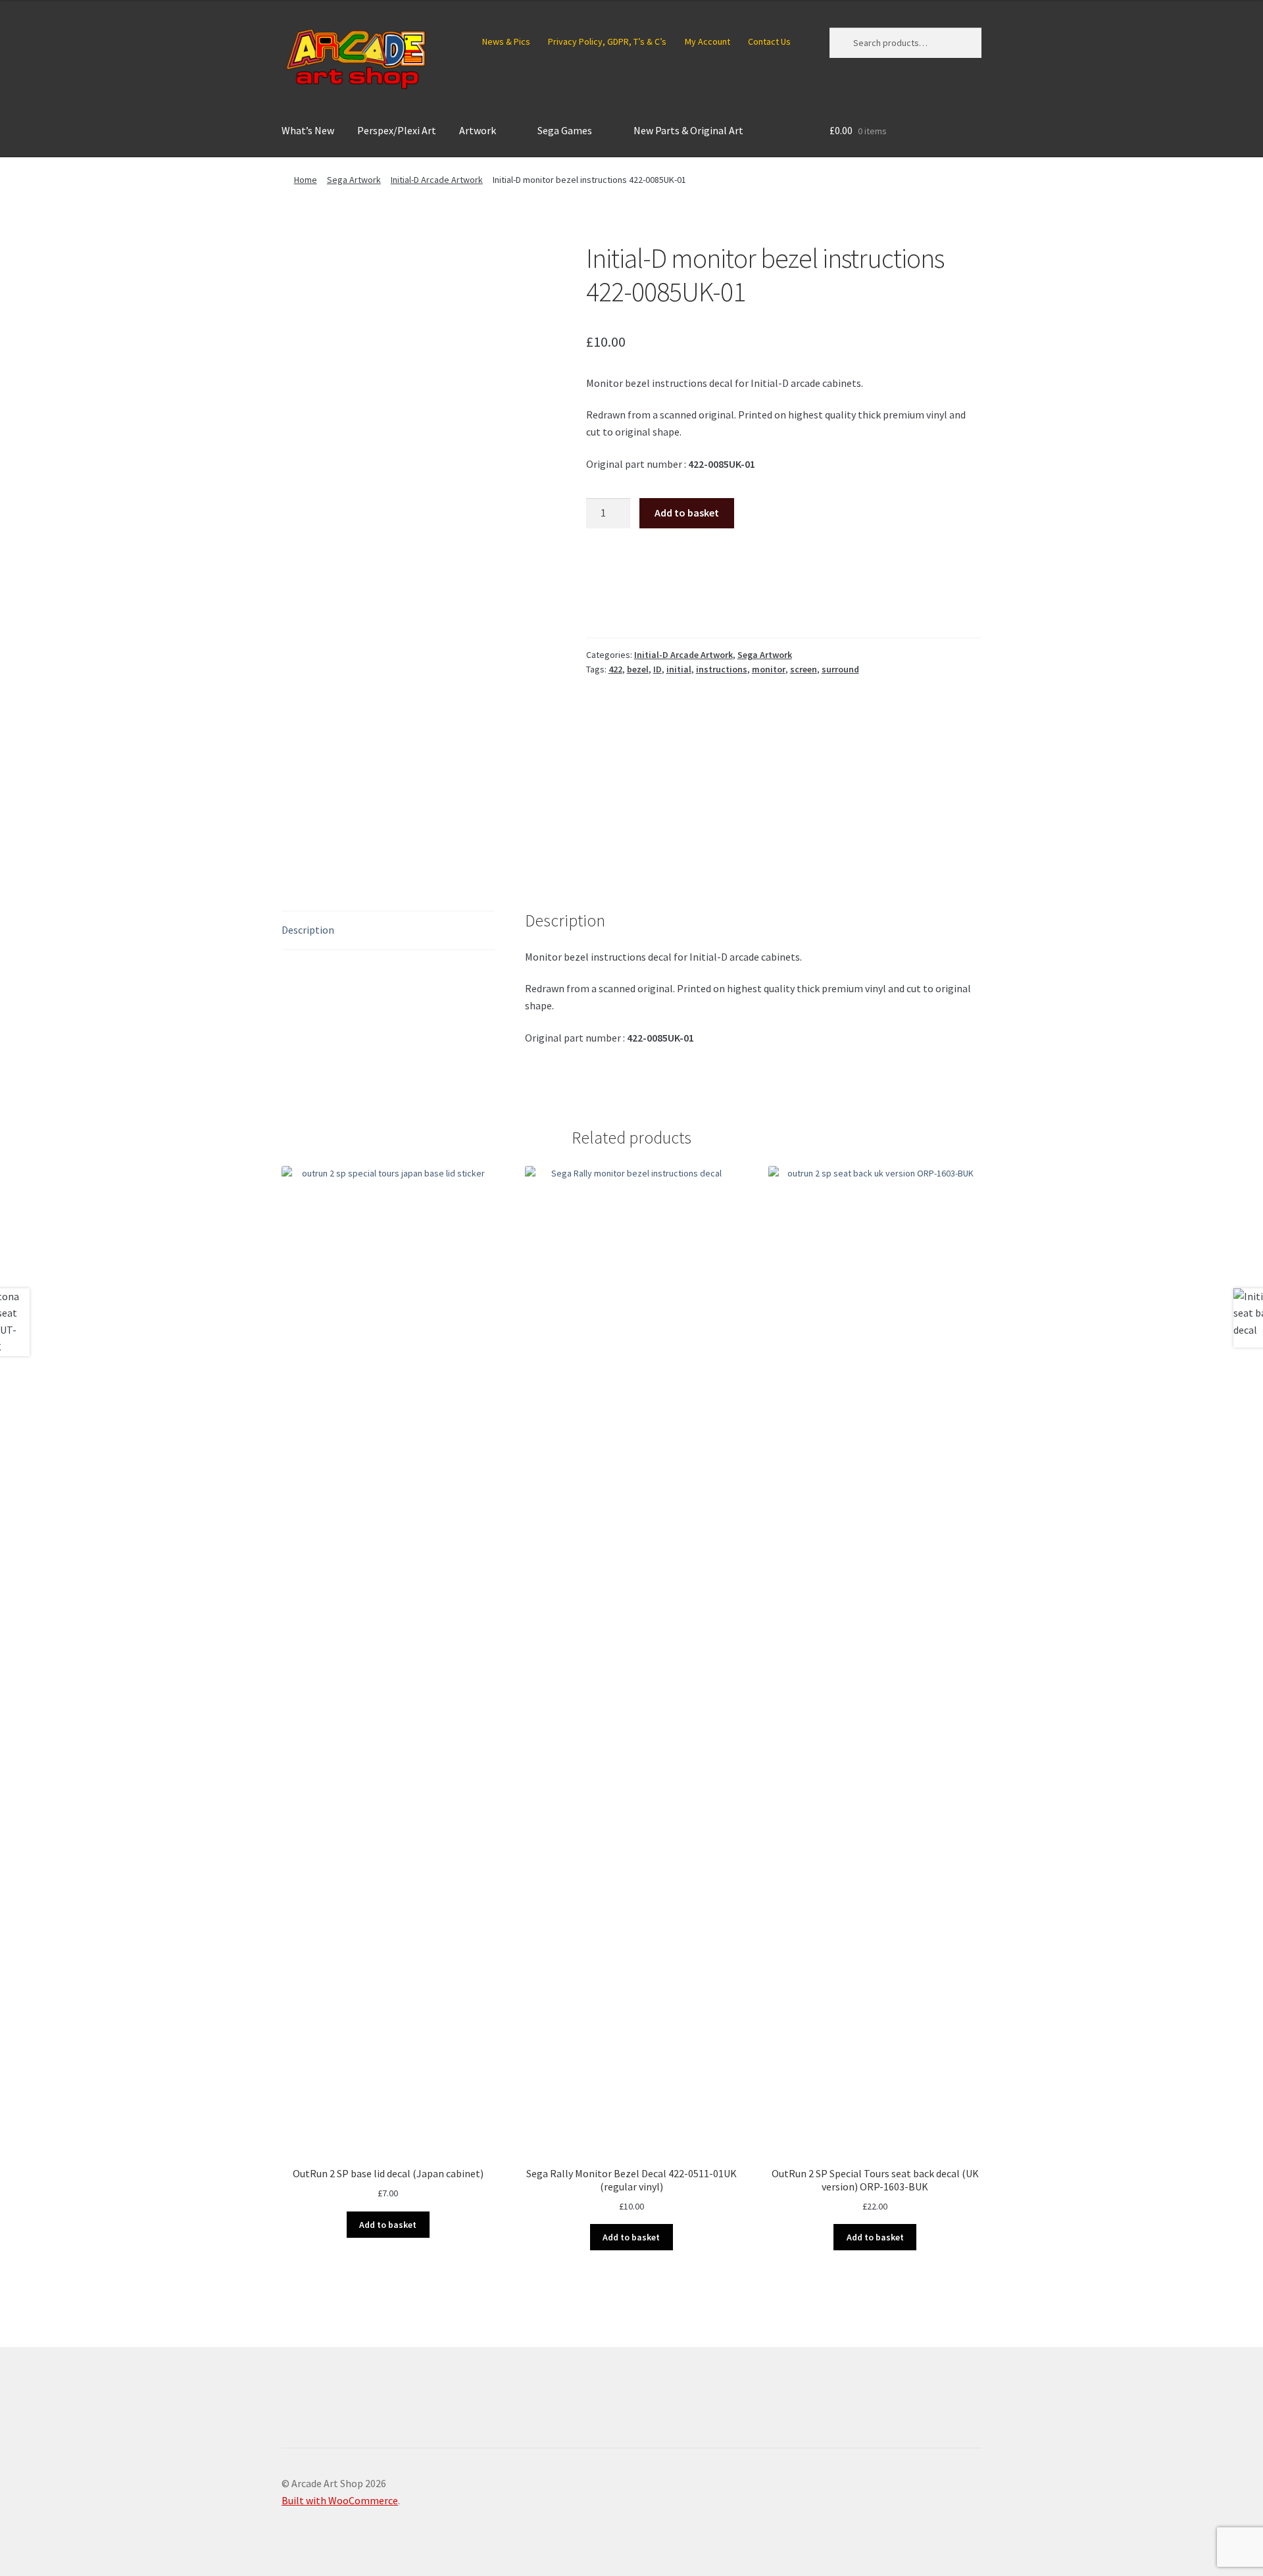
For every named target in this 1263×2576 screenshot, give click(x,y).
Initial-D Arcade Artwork (437, 180)
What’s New (308, 130)
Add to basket (687, 513)
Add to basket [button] (388, 2225)
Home (306, 180)
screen (804, 669)
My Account (707, 41)
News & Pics (506, 41)
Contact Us (769, 41)
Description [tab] (308, 930)
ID (657, 669)
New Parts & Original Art (688, 130)
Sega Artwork (354, 180)
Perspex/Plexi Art (397, 130)
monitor (769, 669)
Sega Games (565, 130)
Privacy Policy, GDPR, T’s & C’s (607, 41)
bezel (638, 669)
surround (840, 669)
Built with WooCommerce (340, 2500)
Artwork (478, 130)
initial (679, 669)
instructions (722, 669)
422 (615, 669)
